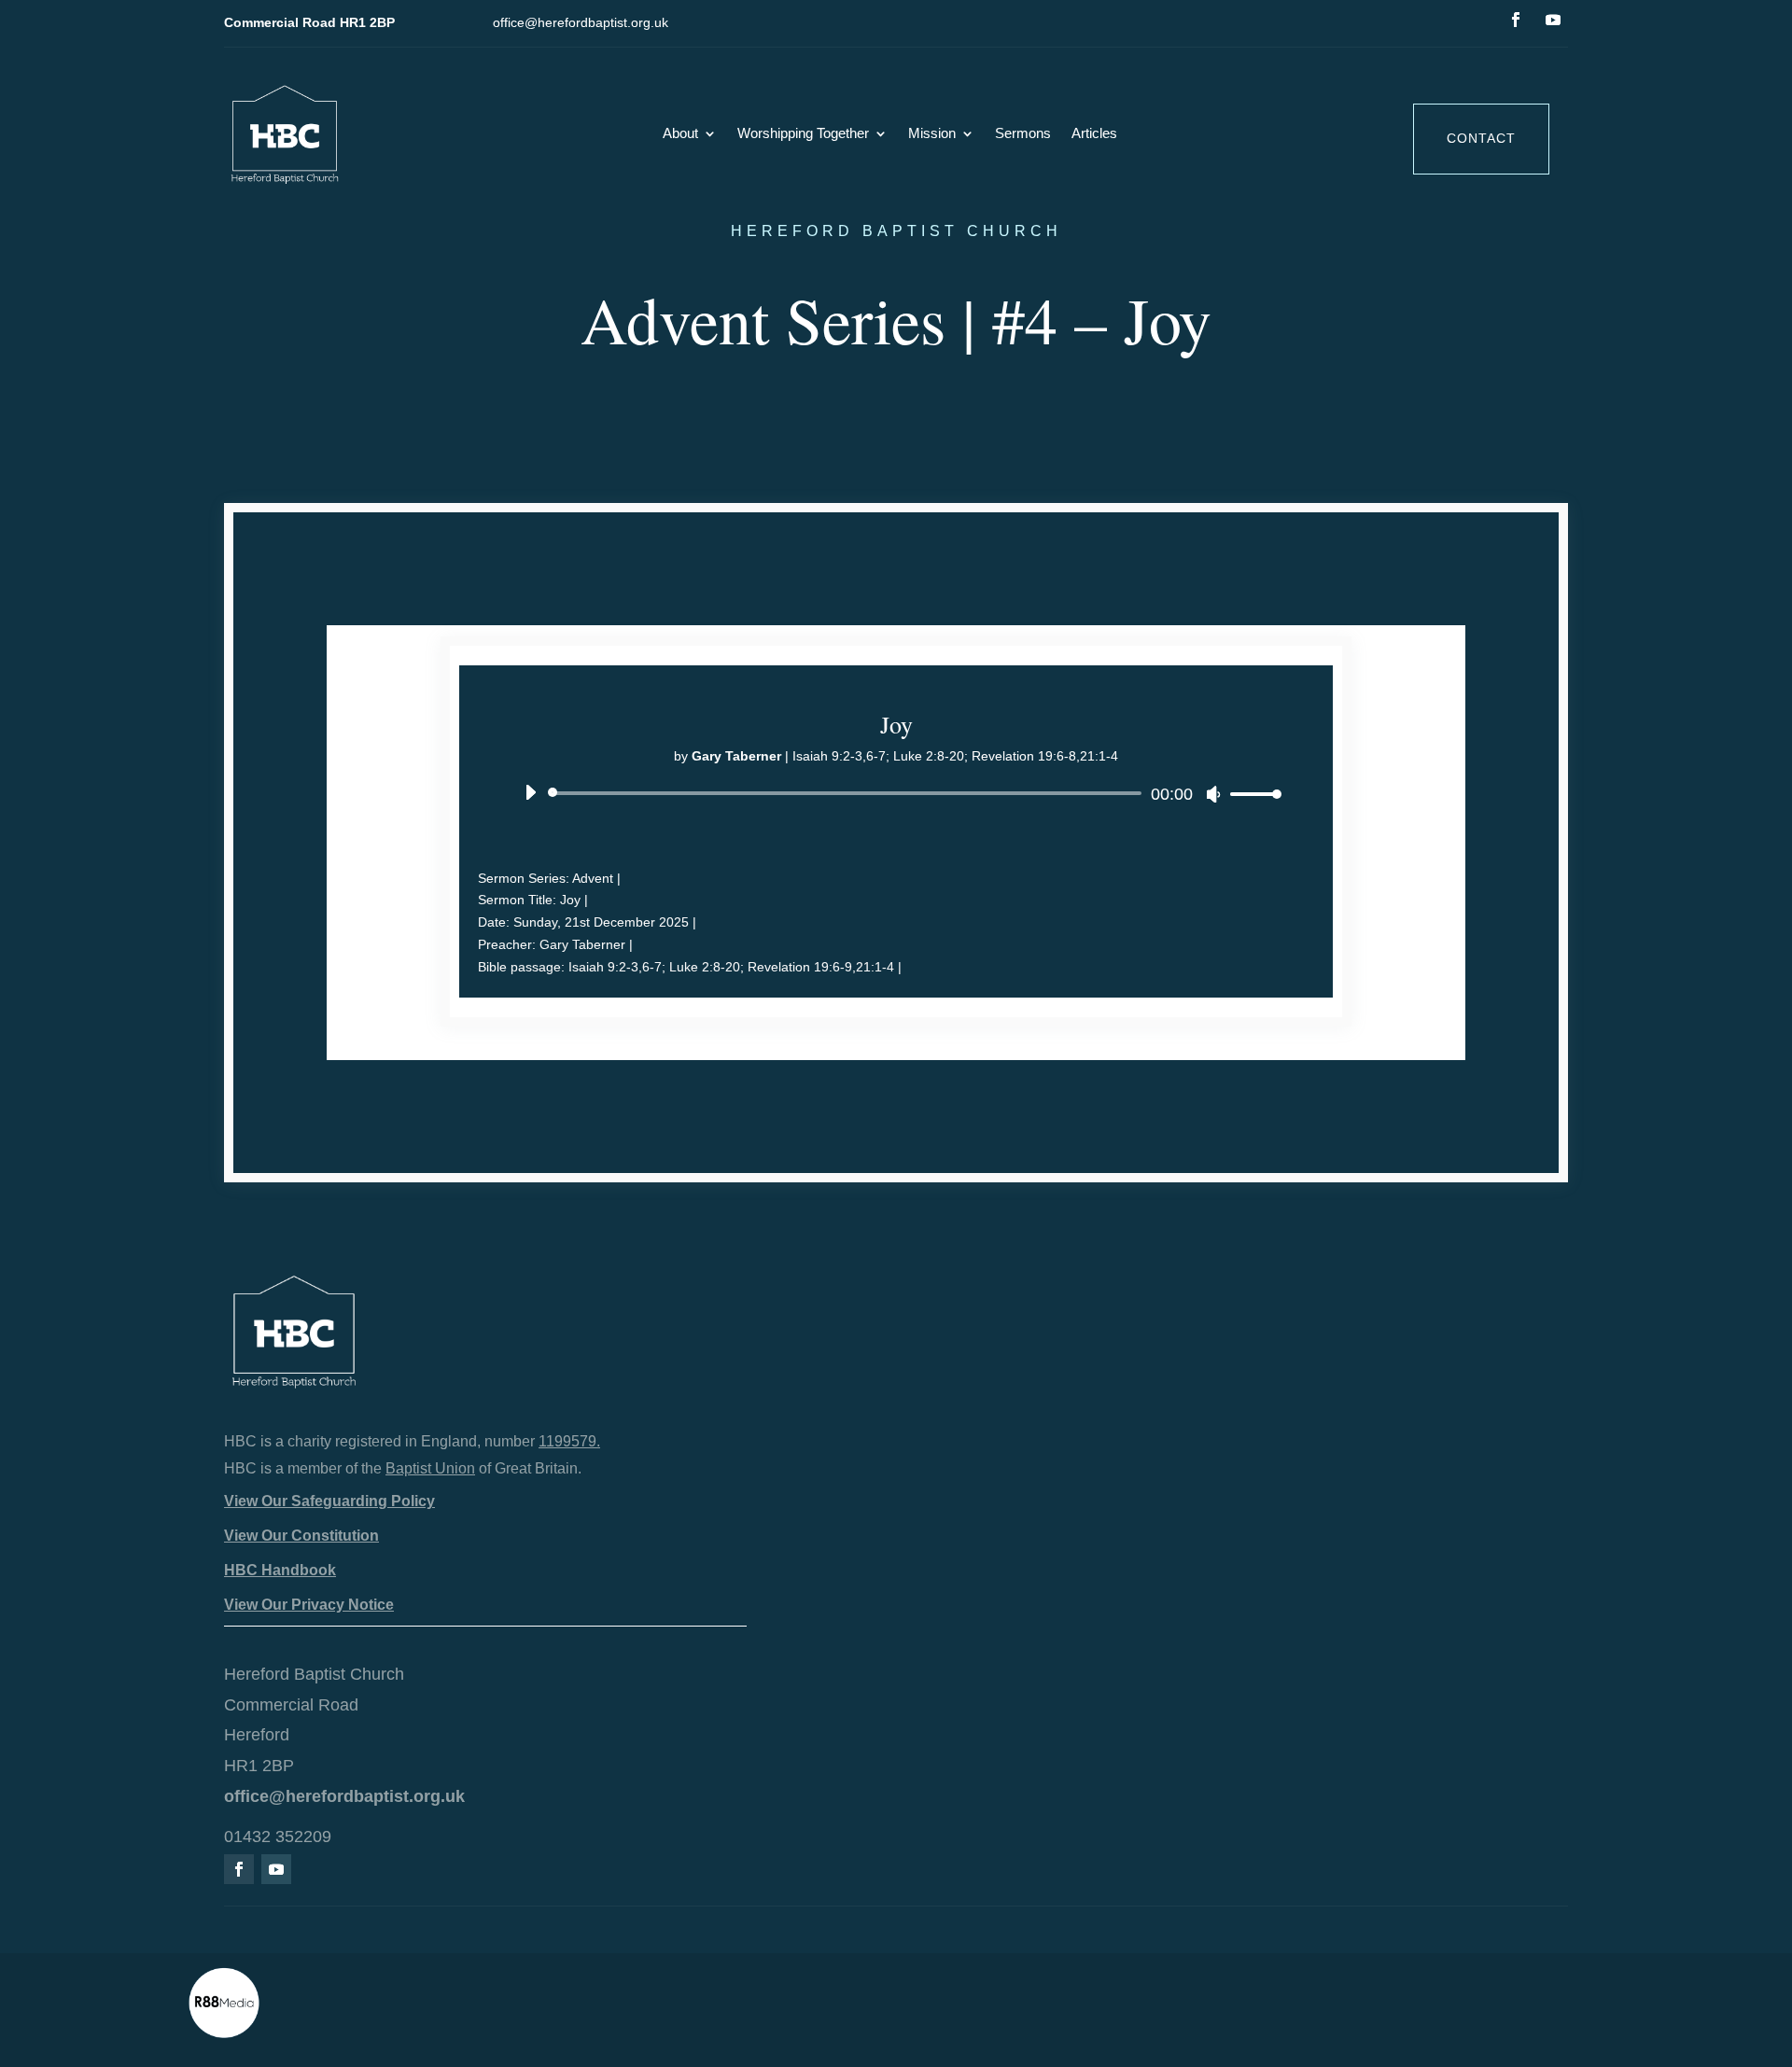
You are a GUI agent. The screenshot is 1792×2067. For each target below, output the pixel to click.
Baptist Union (430, 1468)
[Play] (530, 792)
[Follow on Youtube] (1553, 20)
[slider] (1251, 794)
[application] (896, 793)
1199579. (569, 1441)
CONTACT (1481, 138)
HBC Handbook (280, 1570)
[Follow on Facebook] (1516, 20)
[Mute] (1213, 794)
